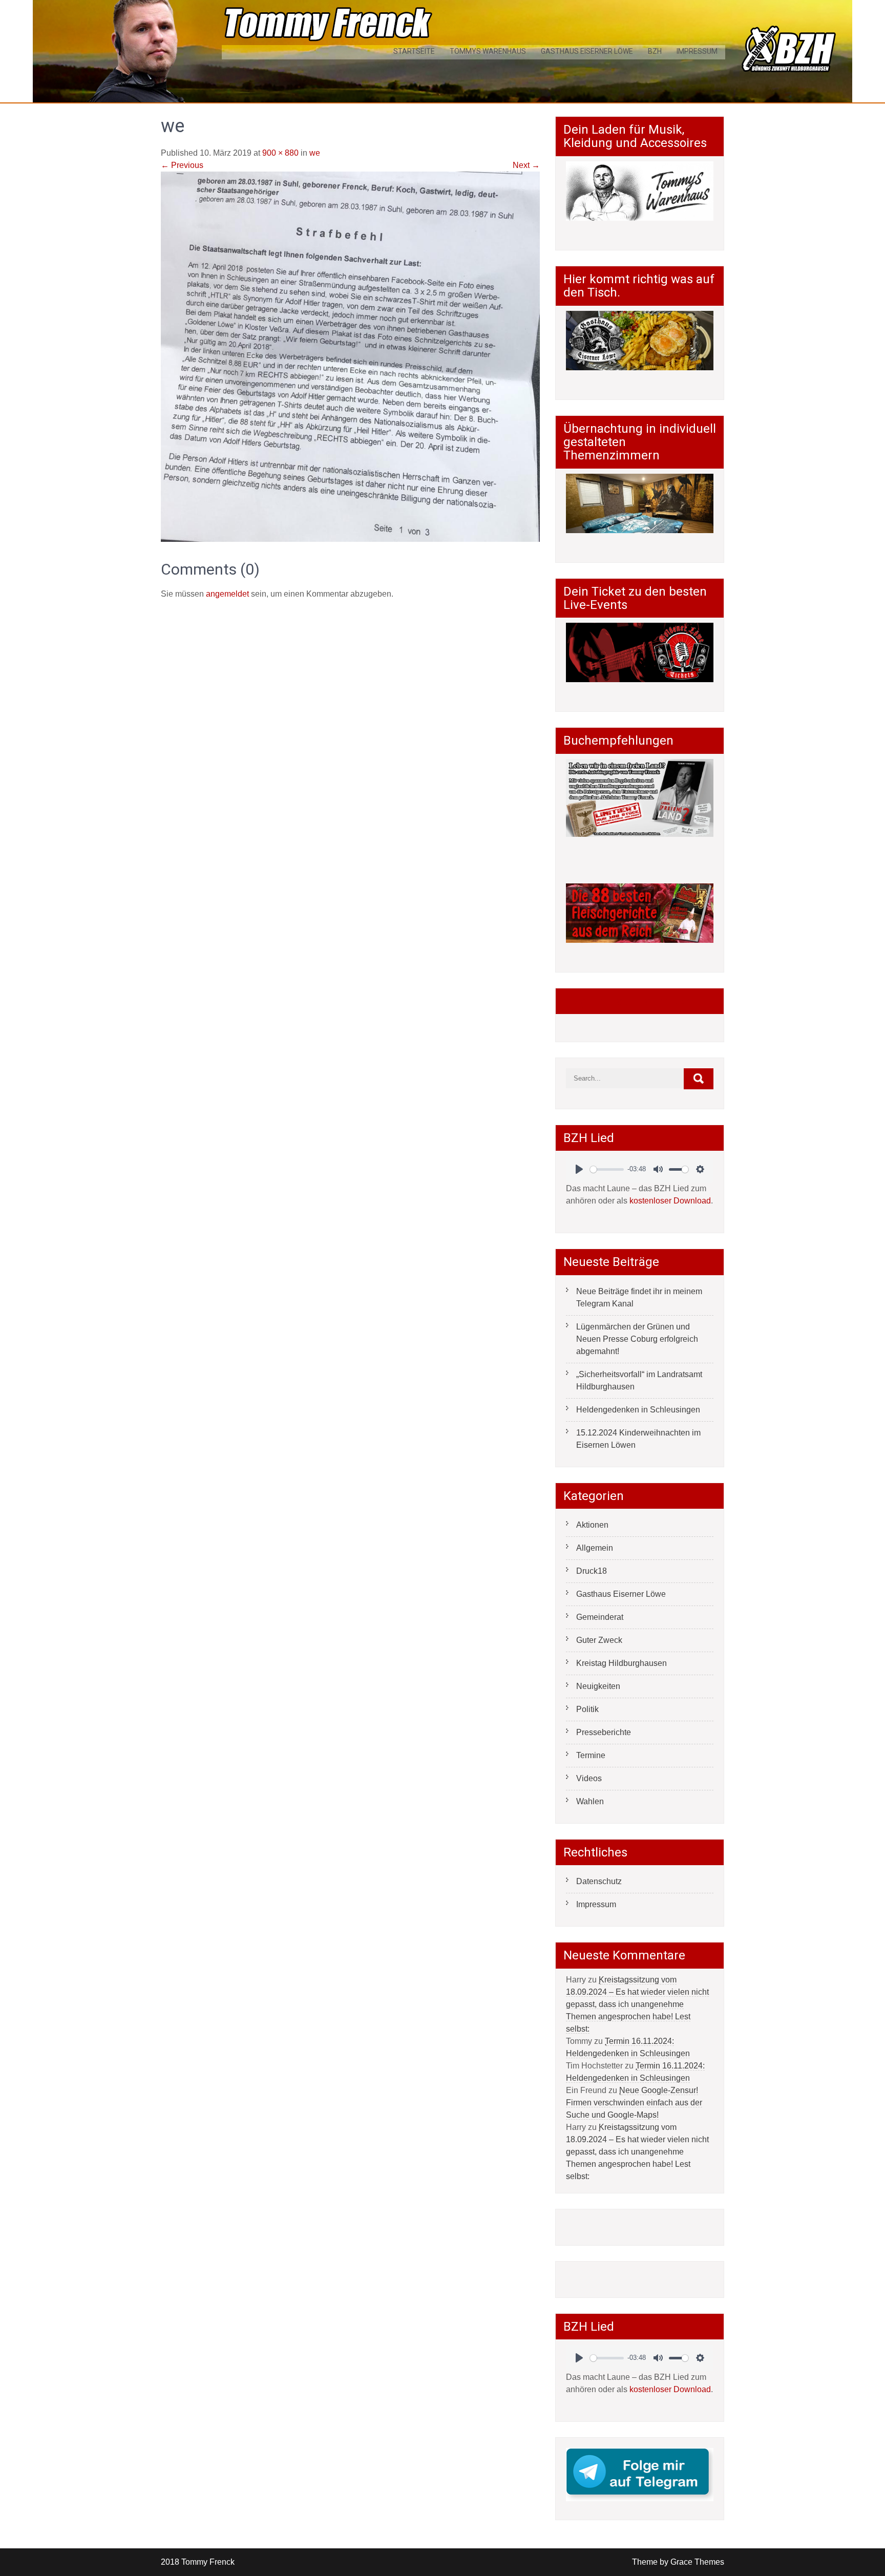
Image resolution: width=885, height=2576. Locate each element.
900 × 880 (280, 153)
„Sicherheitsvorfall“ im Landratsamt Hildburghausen (639, 1380)
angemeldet (227, 594)
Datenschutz (599, 1881)
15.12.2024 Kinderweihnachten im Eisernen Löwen (638, 1439)
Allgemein (595, 1548)
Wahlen (590, 1801)
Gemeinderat (600, 1617)
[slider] (607, 1169)
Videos (589, 1778)
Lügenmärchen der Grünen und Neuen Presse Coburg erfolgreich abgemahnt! (637, 1339)
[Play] (579, 1169)
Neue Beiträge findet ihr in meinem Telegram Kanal (639, 1297)
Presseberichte (604, 1732)
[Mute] (658, 1169)
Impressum (697, 51)
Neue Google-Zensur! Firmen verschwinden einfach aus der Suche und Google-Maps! (634, 2103)
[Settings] (700, 1169)
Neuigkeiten (598, 1686)
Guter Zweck (599, 1640)
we (315, 153)
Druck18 (592, 1571)
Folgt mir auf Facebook (627, 1001)
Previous (182, 165)
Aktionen (592, 1525)
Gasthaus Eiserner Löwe (587, 51)
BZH (655, 51)
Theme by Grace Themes (678, 2562)
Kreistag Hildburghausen (621, 1663)
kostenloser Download (670, 1201)
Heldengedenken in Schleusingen (638, 1410)
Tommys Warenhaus (488, 51)
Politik (587, 1709)
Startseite (414, 51)
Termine (591, 1755)
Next (526, 165)
